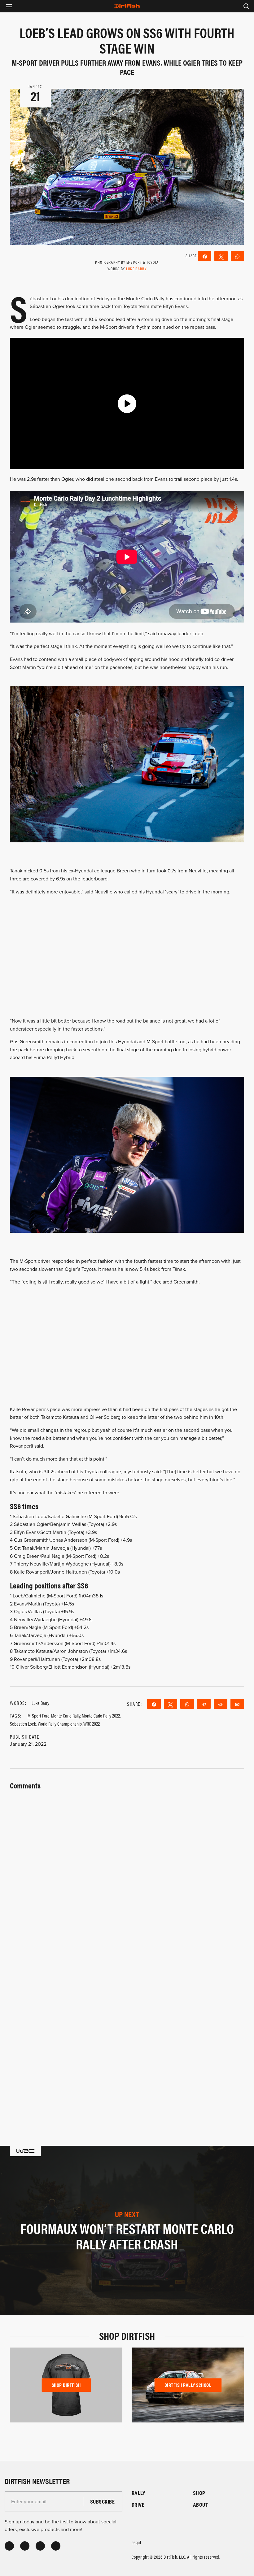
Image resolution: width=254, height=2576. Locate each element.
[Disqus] (127, 2031)
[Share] (205, 256)
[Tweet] (221, 256)
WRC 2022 (92, 1724)
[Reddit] (221, 1704)
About (201, 2505)
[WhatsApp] (237, 256)
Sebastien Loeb (23, 1724)
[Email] (237, 1704)
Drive (138, 2505)
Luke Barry (136, 269)
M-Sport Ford (39, 1716)
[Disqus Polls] (127, 1869)
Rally (138, 2493)
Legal (136, 2542)
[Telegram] (204, 1704)
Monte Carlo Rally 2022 (101, 1716)
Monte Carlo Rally (66, 1716)
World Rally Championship (60, 1724)
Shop (199, 2493)
